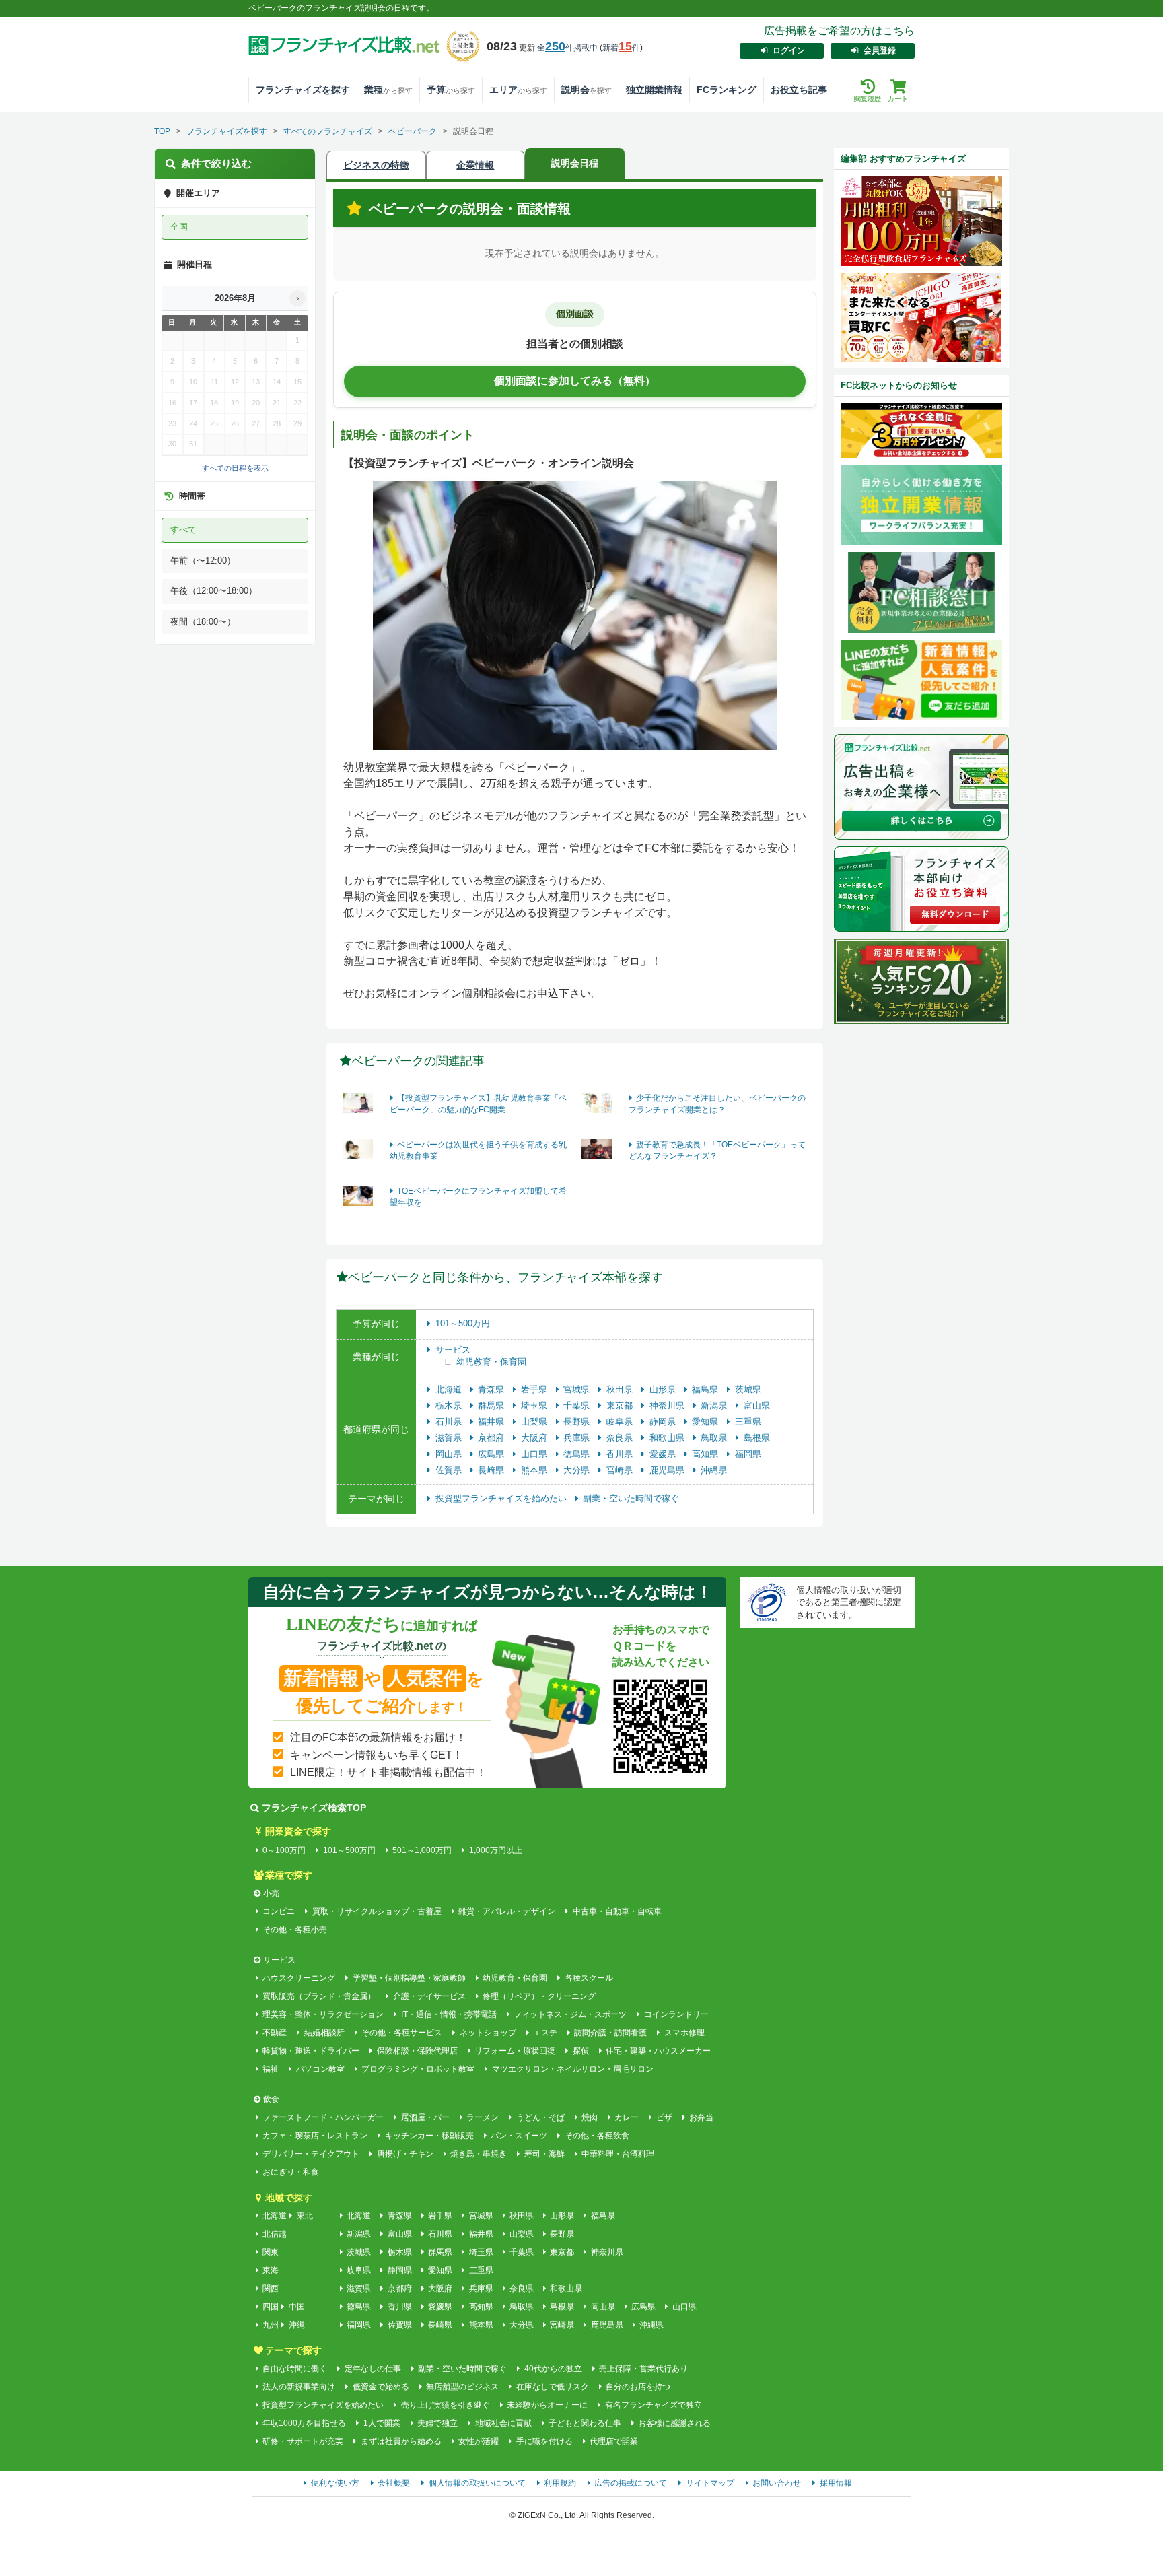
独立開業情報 (654, 90)
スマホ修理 (684, 2033)
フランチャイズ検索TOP (314, 1808)
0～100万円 (284, 1850)
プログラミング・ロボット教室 (418, 2069)
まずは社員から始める (401, 2441)
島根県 (757, 1438)
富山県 (757, 1405)
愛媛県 (664, 1454)
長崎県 (492, 1470)
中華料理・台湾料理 (618, 2154)
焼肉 (590, 2117)
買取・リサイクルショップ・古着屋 (377, 1911)
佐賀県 (450, 1470)
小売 (271, 1893)
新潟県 (715, 1405)
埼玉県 (535, 1405)
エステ (545, 2033)
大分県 (578, 1470)
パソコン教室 (320, 2069)
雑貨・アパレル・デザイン (507, 1911)
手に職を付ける (544, 2441)
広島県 (492, 1454)
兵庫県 (578, 1438)
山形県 (664, 1389)
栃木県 (450, 1405)
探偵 (580, 2051)
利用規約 (560, 2483)
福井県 (492, 1422)
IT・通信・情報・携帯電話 (449, 2014)
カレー (627, 2117)
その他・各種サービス (402, 2033)
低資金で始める (381, 2387)
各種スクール (589, 1978)
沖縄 (297, 2325)
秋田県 (621, 1389)
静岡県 (664, 1422)
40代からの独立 (553, 2369)
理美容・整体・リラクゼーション (323, 2014)
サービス (453, 1350)
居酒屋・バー (425, 2117)
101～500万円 (463, 1323)
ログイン (789, 50)
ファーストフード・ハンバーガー (323, 2117)
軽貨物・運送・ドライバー (311, 2051)
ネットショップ (488, 2033)
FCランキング (727, 90)
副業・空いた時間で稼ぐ (631, 1498)
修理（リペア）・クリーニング (539, 1996)
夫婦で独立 (437, 2423)
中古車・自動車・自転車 (617, 1911)
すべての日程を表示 (235, 468)
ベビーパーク (413, 131)
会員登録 (880, 50)
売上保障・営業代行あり (643, 2369)
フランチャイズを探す (303, 90)
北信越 (275, 2234)
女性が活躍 (479, 2441)
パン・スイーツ (519, 2136)
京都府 (492, 1438)
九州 (271, 2325)
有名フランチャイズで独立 (653, 2405)
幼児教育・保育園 (491, 1362)
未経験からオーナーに (547, 2405)
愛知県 (706, 1422)
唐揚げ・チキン (405, 2154)
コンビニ (279, 1911)
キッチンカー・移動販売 (429, 2136)
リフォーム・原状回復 (515, 2051)
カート (898, 99)
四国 (271, 2307)
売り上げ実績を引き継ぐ (445, 2405)
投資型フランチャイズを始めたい (502, 1498)
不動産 (275, 2033)
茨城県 (748, 1389)
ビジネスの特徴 (376, 165)
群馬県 (492, 1405)
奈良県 (621, 1438)
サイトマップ (710, 2483)
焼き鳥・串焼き (479, 2154)
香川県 (621, 1454)
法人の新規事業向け (299, 2387)
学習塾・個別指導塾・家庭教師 (409, 1978)
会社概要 (394, 2483)
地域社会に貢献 (503, 2423)
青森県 (492, 1389)
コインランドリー (676, 2014)
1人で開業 (382, 2423)
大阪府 (535, 1438)
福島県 (706, 1389)
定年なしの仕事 (373, 2369)
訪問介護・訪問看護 (610, 2033)
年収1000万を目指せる (304, 2423)
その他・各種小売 (295, 1930)
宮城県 (578, 1389)
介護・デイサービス (429, 1996)
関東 (271, 2252)
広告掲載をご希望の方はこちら (839, 31)
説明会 (587, 90)
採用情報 (836, 2483)
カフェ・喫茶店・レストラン (315, 2136)
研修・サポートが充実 (303, 2441)
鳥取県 (715, 1438)
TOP (162, 131)
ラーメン (483, 2117)
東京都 (621, 1405)
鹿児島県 (668, 1470)
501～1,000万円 (422, 1850)
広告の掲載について (631, 2483)
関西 (271, 2289)
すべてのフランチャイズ (328, 131)
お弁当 (701, 2117)
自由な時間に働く (295, 2369)
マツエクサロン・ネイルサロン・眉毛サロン (572, 2069)
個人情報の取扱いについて (477, 2483)
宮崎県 (621, 1470)
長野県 (578, 1422)
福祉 (271, 2069)
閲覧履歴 (868, 99)
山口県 (535, 1454)
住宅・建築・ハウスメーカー (658, 2051)
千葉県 (578, 1405)
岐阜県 (621, 1422)
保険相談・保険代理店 (417, 2051)
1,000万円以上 (495, 1850)
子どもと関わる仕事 (585, 2423)
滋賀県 (450, 1438)
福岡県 (748, 1454)
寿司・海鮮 (544, 2154)
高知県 (706, 1454)
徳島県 (578, 1454)
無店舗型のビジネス (462, 2387)
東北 (305, 2216)
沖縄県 (714, 1470)
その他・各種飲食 (597, 2136)
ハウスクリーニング (299, 1978)
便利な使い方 (335, 2483)
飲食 (271, 2099)
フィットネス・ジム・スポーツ (570, 2014)
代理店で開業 (614, 2441)
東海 (271, 2270)
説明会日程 (575, 163)
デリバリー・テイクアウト (311, 2154)
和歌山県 (668, 1438)
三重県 (748, 1422)
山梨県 (535, 1422)
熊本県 (535, 1470)
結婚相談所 (324, 2033)
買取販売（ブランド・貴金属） (319, 1996)
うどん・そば (540, 2117)
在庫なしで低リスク (552, 2387)
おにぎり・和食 (291, 2172)
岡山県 (450, 1454)
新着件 (621, 48)
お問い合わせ (777, 2483)
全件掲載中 (567, 48)
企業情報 (475, 165)
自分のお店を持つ (638, 2387)
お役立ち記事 (799, 90)
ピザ (664, 2117)
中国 (297, 2307)
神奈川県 (668, 1405)
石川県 (450, 1422)
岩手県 (535, 1389)
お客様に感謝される (674, 2423)
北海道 (450, 1389)
